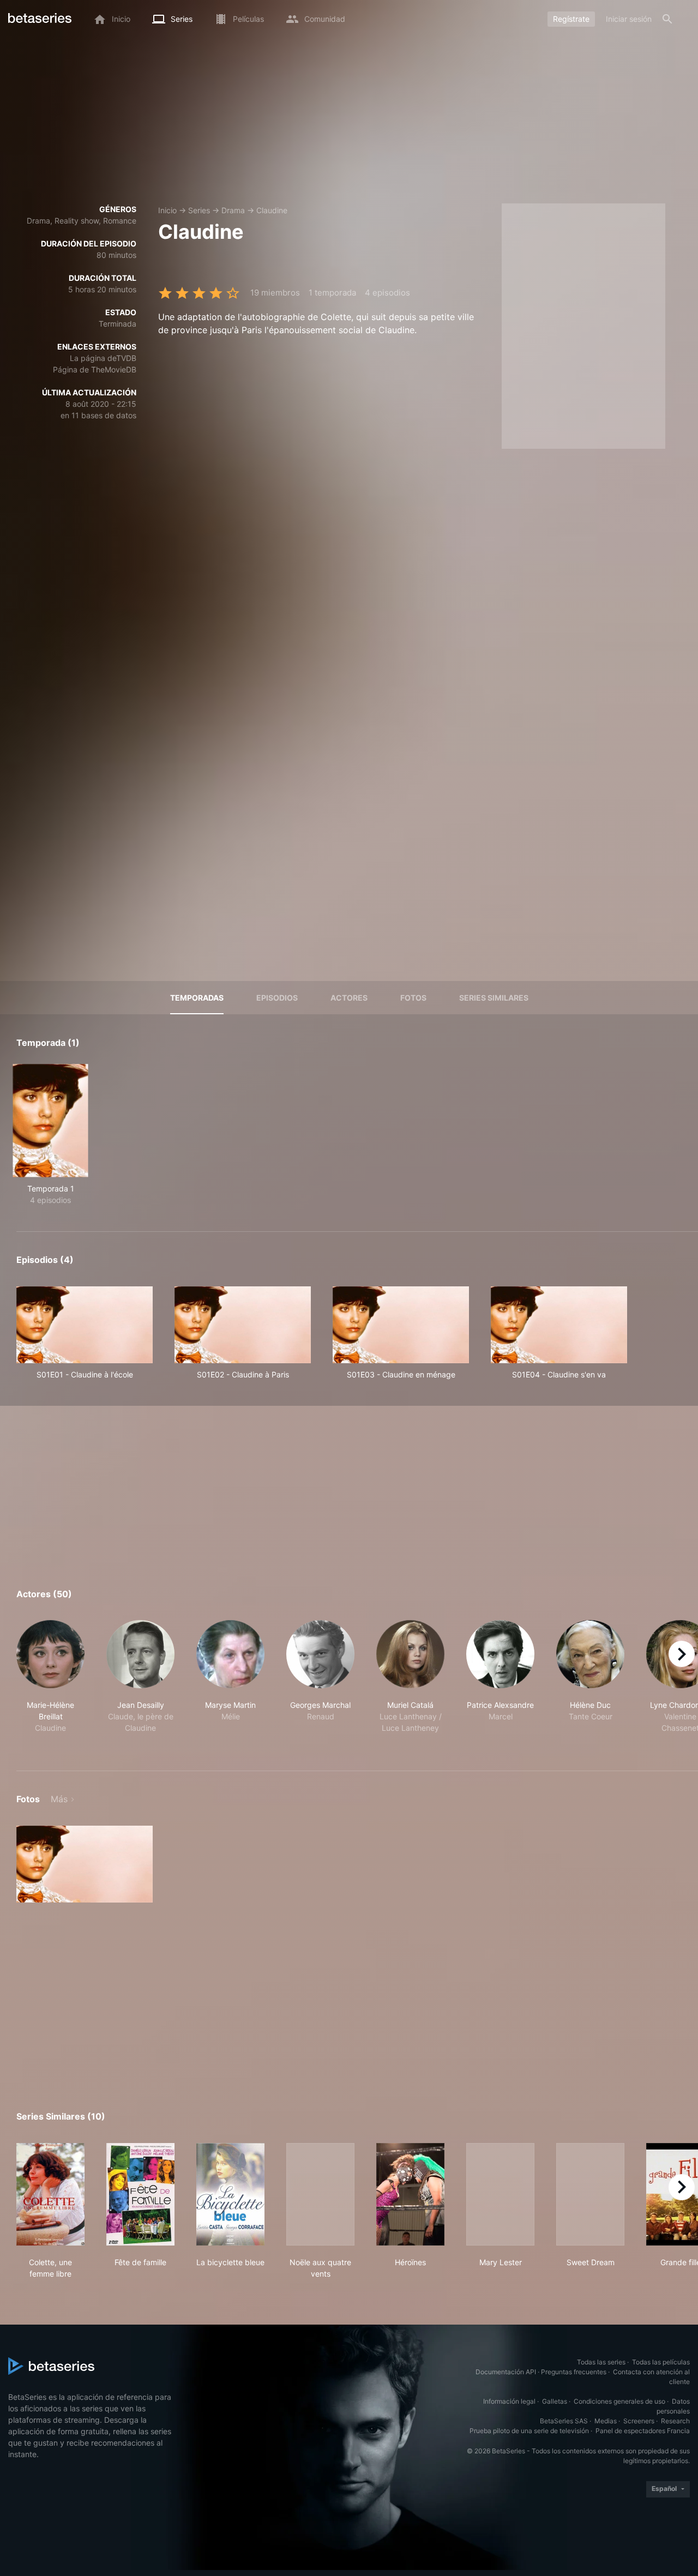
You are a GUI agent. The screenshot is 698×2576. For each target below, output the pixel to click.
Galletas (555, 2401)
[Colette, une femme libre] (50, 2194)
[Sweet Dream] (590, 2194)
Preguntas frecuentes (574, 2372)
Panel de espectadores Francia (643, 2431)
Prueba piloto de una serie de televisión (529, 2431)
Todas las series (601, 2362)
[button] (50, 1683)
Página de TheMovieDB (95, 369)
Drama (233, 210)
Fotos (413, 998)
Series (199, 210)
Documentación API (506, 2372)
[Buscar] (667, 19)
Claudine (272, 210)
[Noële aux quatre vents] (320, 2194)
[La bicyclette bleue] (230, 2194)
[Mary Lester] (500, 2194)
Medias (606, 2421)
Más (59, 1799)
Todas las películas (661, 2362)
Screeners (639, 2421)
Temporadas (197, 998)
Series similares (494, 998)
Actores (349, 998)
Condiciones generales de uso (619, 2401)
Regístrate (571, 19)
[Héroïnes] (410, 2194)
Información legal (509, 2401)
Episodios (277, 998)
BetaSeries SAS (564, 2421)
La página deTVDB (103, 358)
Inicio (167, 210)
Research (675, 2421)
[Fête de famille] (140, 2194)
